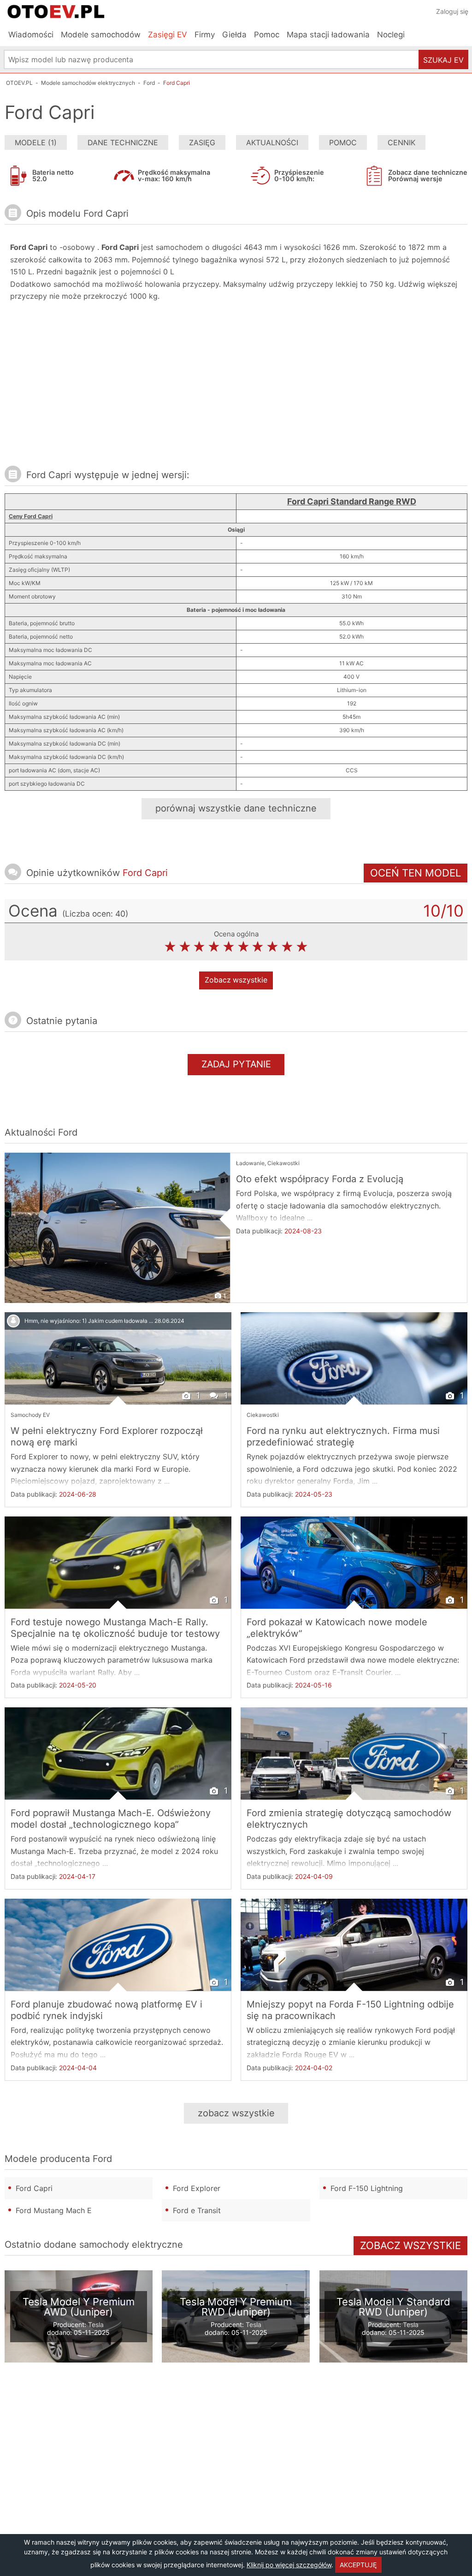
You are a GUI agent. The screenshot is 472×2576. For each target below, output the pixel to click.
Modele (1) (36, 142)
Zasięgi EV (168, 35)
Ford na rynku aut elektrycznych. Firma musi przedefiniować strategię (343, 1436)
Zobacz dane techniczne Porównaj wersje (428, 175)
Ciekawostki (283, 1163)
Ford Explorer (197, 2188)
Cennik (401, 142)
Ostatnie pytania (62, 1021)
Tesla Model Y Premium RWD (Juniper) (236, 2307)
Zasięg (202, 142)
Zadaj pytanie (236, 1064)
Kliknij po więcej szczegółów (289, 2565)
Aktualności (272, 142)
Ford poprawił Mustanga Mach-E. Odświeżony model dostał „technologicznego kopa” (111, 1819)
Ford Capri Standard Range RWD (352, 501)
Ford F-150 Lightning (367, 2188)
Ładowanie (250, 1163)
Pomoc (267, 35)
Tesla (96, 2324)
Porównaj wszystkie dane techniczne (236, 808)
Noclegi (391, 35)
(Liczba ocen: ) (95, 914)
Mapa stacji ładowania (328, 35)
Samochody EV (30, 1415)
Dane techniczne (123, 142)
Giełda (234, 35)
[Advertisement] (142, 388)
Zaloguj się (452, 11)
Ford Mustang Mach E (54, 2210)
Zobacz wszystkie (236, 980)
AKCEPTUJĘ (358, 2565)
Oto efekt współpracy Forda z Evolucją (320, 1179)
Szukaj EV (443, 60)
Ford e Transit (197, 2210)
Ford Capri (34, 2188)
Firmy (205, 35)
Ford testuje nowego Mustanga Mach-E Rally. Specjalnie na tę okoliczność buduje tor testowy (115, 1628)
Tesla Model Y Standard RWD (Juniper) (393, 2307)
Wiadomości (31, 35)
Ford (68, 1132)
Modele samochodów (101, 35)
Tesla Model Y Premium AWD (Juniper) (79, 2307)
